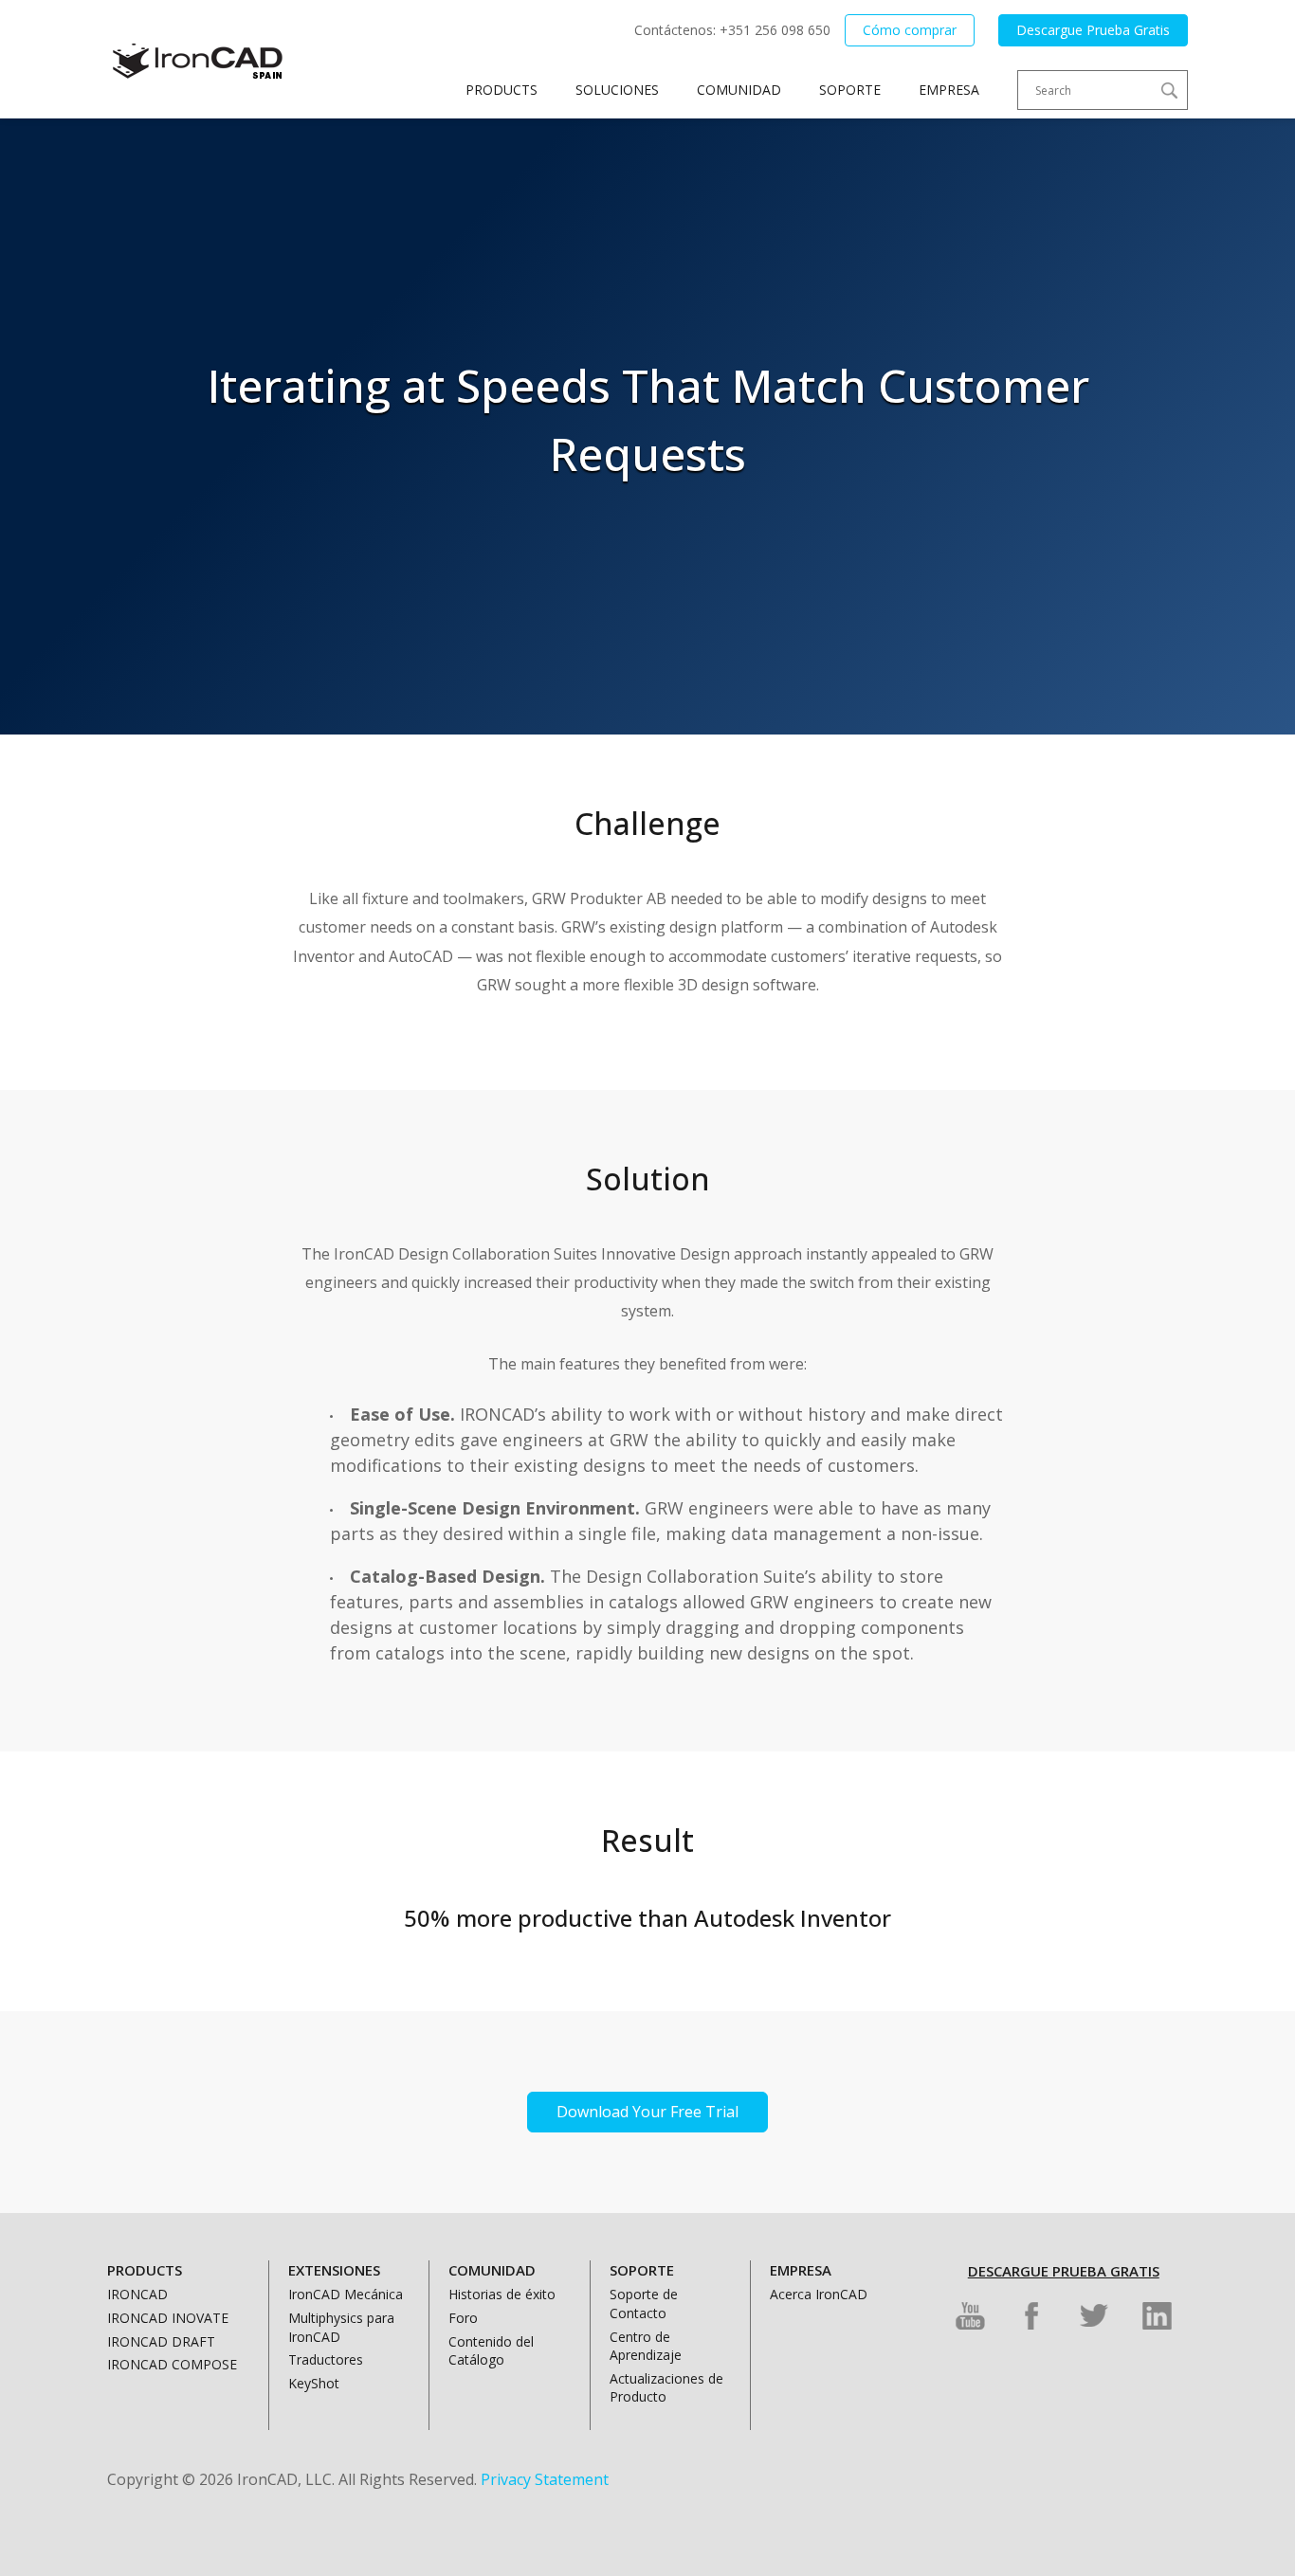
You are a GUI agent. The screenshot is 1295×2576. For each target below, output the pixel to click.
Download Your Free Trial (647, 2112)
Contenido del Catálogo (491, 2351)
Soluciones (617, 90)
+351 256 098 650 (775, 30)
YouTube (970, 2316)
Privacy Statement (545, 2479)
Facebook (1032, 2316)
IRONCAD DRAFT (161, 2341)
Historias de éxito (502, 2294)
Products (502, 90)
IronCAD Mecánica (346, 2294)
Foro (463, 2318)
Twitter (1094, 2316)
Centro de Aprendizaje (646, 2346)
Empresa (949, 90)
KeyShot (314, 2383)
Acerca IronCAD (819, 2294)
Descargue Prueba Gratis (1093, 30)
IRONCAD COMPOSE (172, 2364)
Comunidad (739, 90)
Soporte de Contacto (644, 2304)
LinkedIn (1157, 2316)
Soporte (850, 90)
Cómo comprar (910, 30)
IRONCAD (137, 2294)
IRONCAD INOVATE (168, 2318)
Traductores (326, 2359)
